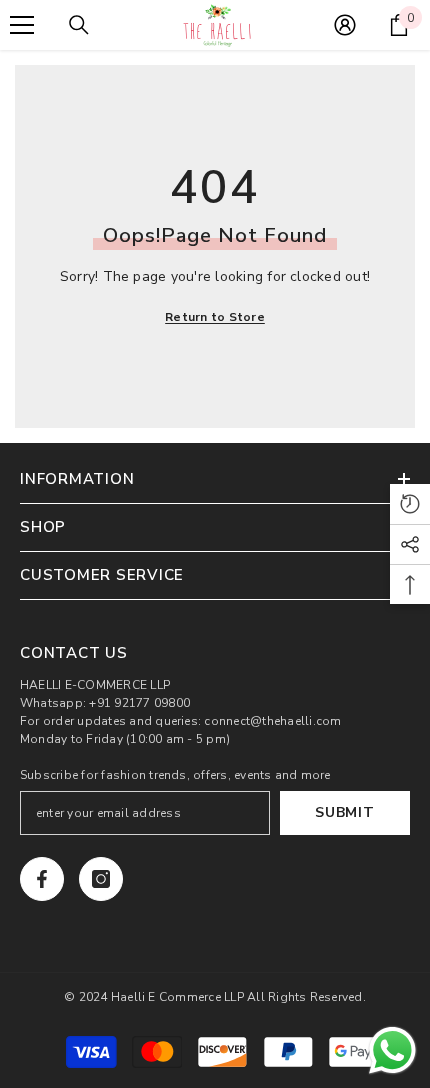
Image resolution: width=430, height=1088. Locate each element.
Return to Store (215, 317)
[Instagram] (101, 879)
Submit (344, 812)
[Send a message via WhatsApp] (392, 1050)
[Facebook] (42, 879)
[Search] (79, 25)
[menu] (22, 25)
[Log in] (345, 25)
